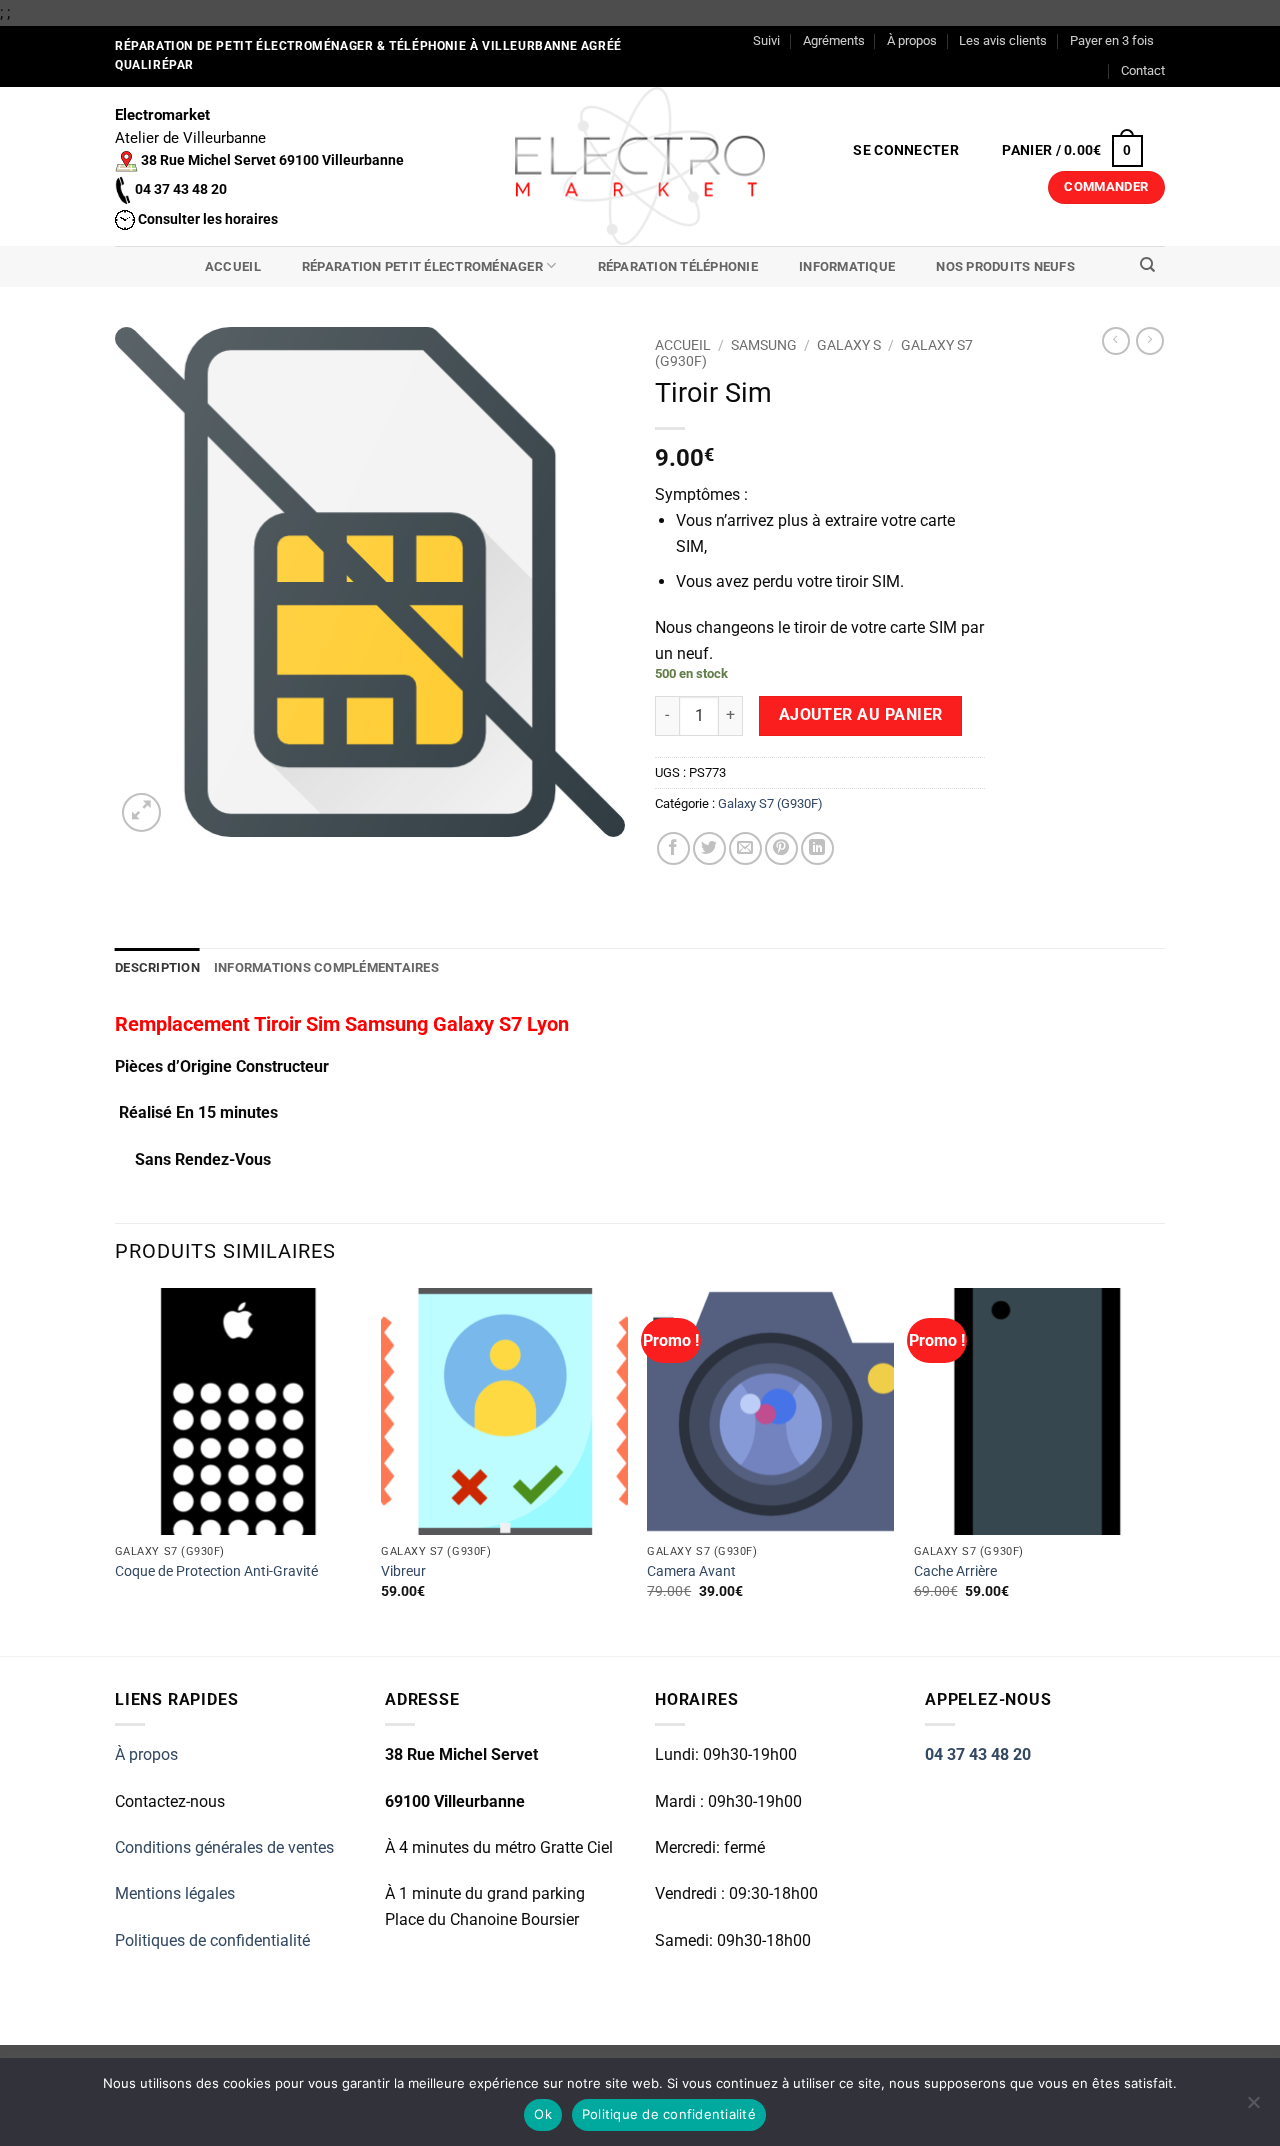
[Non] (1253, 2108)
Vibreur (403, 1571)
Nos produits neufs (1005, 266)
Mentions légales (175, 1893)
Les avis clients (1003, 40)
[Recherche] (1147, 265)
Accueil (233, 266)
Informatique (847, 266)
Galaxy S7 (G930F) (770, 803)
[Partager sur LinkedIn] (817, 848)
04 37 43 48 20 (978, 1754)
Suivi (766, 40)
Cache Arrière (955, 1571)
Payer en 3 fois (1112, 40)
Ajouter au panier (861, 715)
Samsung (764, 345)
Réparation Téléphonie (678, 266)
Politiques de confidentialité (212, 1940)
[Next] (1159, 1470)
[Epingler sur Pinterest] (781, 848)
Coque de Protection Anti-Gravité (216, 1571)
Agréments (834, 40)
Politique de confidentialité (669, 2114)
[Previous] (116, 1470)
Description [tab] (157, 967)
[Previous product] (1150, 341)
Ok (543, 2114)
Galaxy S (849, 345)
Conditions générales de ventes (224, 1847)
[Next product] (1116, 341)
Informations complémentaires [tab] (326, 967)
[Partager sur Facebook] (673, 848)
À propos (912, 40)
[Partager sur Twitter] (709, 848)
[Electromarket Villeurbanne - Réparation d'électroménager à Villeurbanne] (640, 166)
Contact (1143, 70)
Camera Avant (691, 1571)
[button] (906, 151)
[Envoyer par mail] (745, 848)
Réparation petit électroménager (422, 266)
